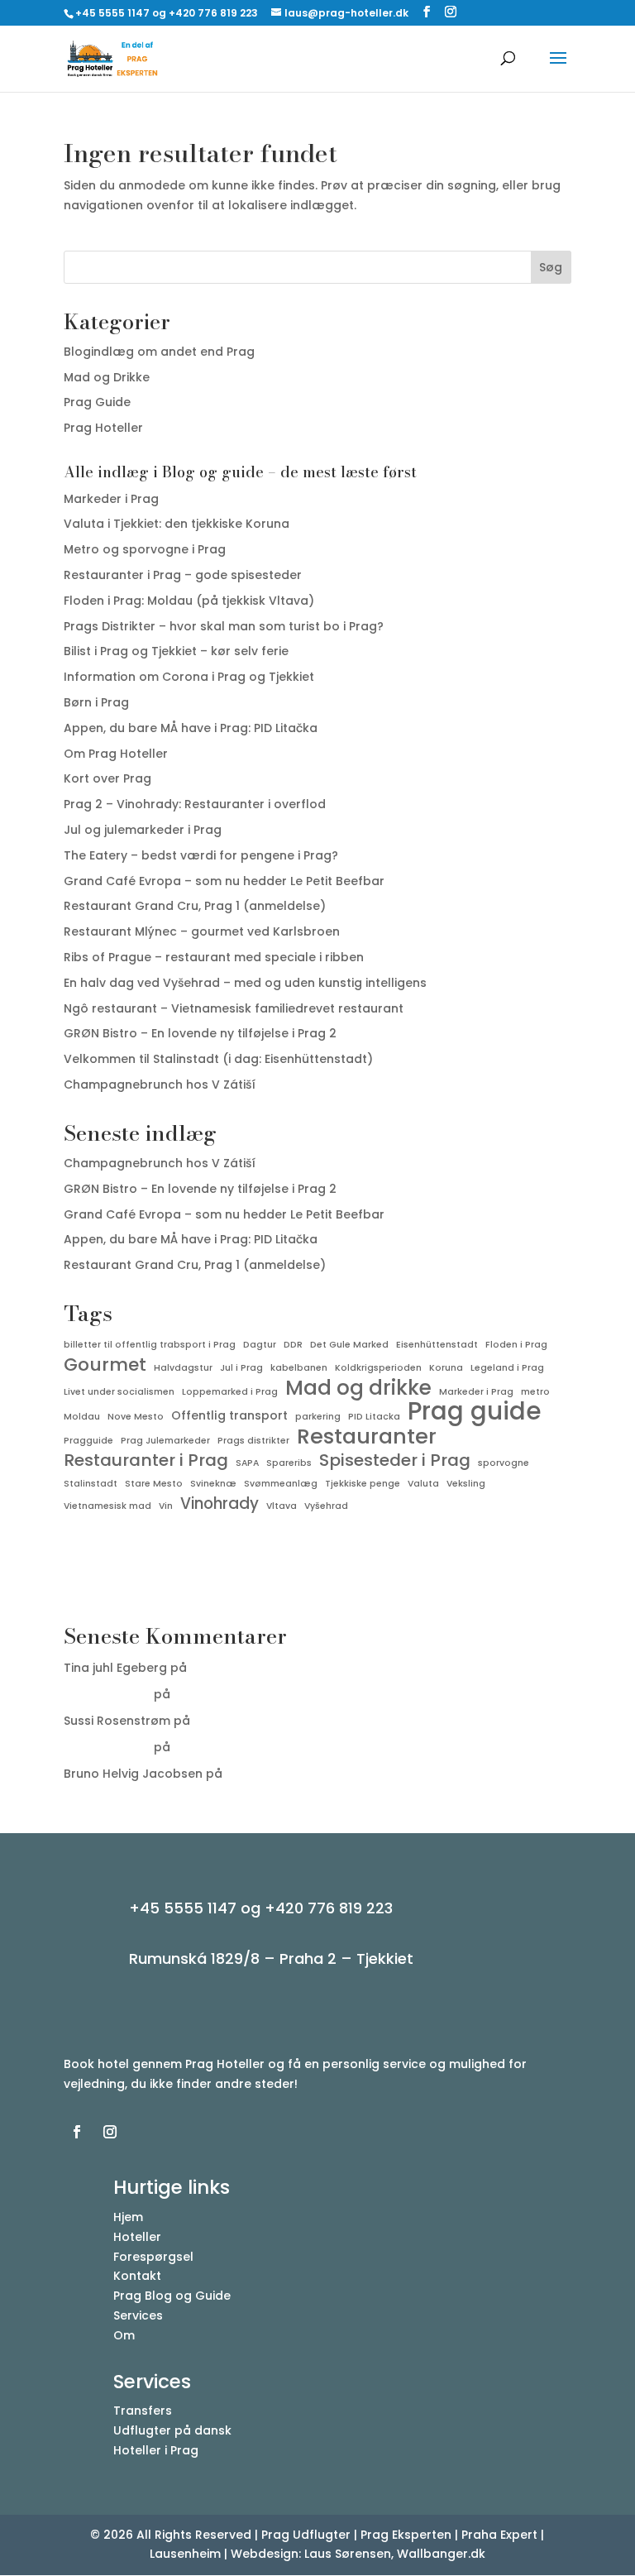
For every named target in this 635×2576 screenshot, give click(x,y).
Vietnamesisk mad (107, 1506)
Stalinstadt (91, 1484)
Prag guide (474, 1411)
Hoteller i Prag (156, 2450)
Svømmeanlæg (281, 1484)
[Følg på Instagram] (110, 2132)
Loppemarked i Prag (230, 1392)
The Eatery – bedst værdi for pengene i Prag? (201, 855)
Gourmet (105, 1365)
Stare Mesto (154, 1484)
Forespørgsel (153, 2257)
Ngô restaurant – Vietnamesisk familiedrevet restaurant (234, 1008)
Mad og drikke (358, 1388)
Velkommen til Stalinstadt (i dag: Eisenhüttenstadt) (218, 1059)
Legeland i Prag (507, 1368)
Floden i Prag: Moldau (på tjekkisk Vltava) (189, 601)
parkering (318, 1417)
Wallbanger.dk (441, 2554)
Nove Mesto (136, 1417)
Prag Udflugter (306, 2535)
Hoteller (137, 2237)
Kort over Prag (107, 778)
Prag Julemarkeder (165, 1441)
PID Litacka (374, 1417)
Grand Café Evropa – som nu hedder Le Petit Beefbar (224, 881)
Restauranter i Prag (146, 1461)
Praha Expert (499, 2535)
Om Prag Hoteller (116, 754)
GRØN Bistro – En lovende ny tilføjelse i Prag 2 (200, 1033)
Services (138, 2315)
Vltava (282, 1506)
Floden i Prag (516, 1345)
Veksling (466, 1484)
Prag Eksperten (406, 2535)
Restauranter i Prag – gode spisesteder (183, 575)
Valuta (423, 1484)
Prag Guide (97, 402)
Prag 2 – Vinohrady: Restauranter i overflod (195, 804)
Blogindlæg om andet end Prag (159, 352)
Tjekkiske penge (363, 1484)
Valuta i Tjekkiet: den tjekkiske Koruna (177, 524)
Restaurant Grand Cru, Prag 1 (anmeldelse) (195, 906)
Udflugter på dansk (172, 2430)
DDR (293, 1345)
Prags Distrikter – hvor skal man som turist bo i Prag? (224, 626)
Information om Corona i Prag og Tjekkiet (189, 677)
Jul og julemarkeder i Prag (143, 830)
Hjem (128, 2217)
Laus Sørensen (107, 1694)
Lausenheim (185, 2554)
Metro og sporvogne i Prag (145, 549)
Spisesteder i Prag (395, 1461)
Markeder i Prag (111, 499)
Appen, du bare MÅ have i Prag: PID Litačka (191, 728)
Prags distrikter (253, 1441)
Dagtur (260, 1345)
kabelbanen (299, 1368)
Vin (166, 1506)
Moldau (82, 1417)
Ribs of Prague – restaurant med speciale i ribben (214, 957)
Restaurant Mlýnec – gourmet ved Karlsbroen (202, 931)
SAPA (247, 1463)
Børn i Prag (96, 702)
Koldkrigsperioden (378, 1368)
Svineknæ (213, 1484)
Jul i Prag (241, 1368)
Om (124, 2335)
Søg (551, 267)
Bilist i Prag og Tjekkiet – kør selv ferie (176, 651)
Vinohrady (220, 1504)
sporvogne (504, 1463)
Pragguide (88, 1441)
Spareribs (289, 1463)
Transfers (143, 2411)
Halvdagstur (183, 1368)
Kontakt (137, 2276)
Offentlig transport (229, 1415)
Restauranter (367, 1437)
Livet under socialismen (119, 1392)
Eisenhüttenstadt (437, 1345)
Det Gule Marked (349, 1345)
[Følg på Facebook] (77, 2132)
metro (535, 1392)
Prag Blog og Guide (172, 2296)
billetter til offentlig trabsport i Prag (150, 1345)
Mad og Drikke (107, 377)
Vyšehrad (326, 1506)
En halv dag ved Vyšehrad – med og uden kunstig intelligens (245, 983)
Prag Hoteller (103, 428)
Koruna (446, 1368)
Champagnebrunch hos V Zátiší (160, 1085)
